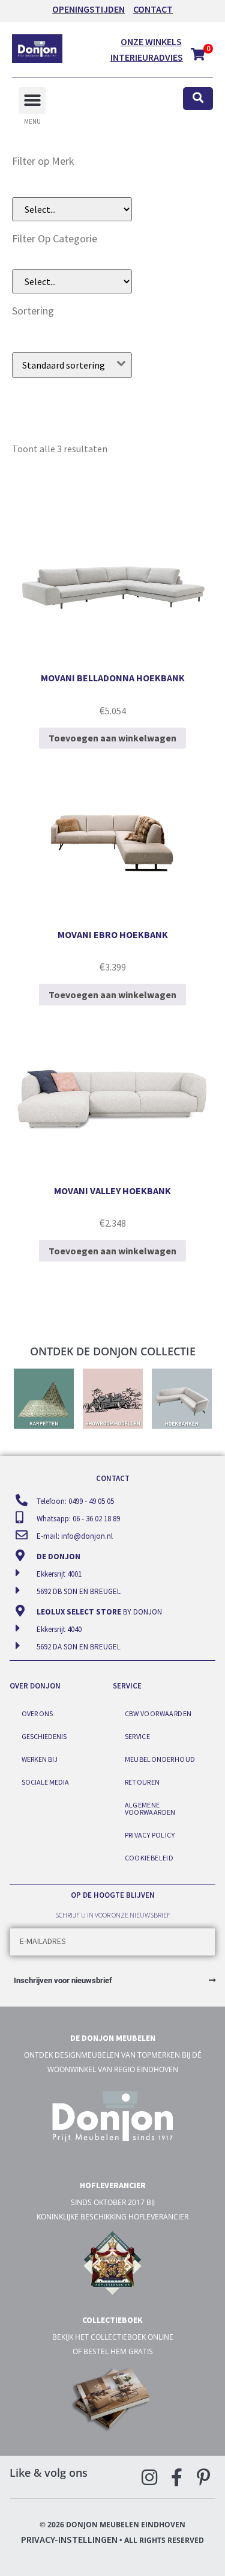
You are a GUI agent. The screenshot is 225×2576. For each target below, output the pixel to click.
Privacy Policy (150, 1835)
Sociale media (45, 1782)
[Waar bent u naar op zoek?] (198, 99)
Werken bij (40, 1759)
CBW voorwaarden (158, 1713)
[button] (32, 101)
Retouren (142, 1782)
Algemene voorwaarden (150, 1808)
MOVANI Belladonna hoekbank (113, 678)
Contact (153, 9)
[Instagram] (149, 2477)
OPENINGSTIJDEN (88, 9)
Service (138, 1736)
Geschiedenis (44, 1736)
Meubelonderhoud (160, 1759)
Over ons (37, 1713)
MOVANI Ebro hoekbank (113, 934)
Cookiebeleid (149, 1858)
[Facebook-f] (176, 2477)
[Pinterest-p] (203, 2477)
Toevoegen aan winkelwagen (112, 738)
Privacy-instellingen (69, 2539)
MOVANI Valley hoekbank (112, 1191)
